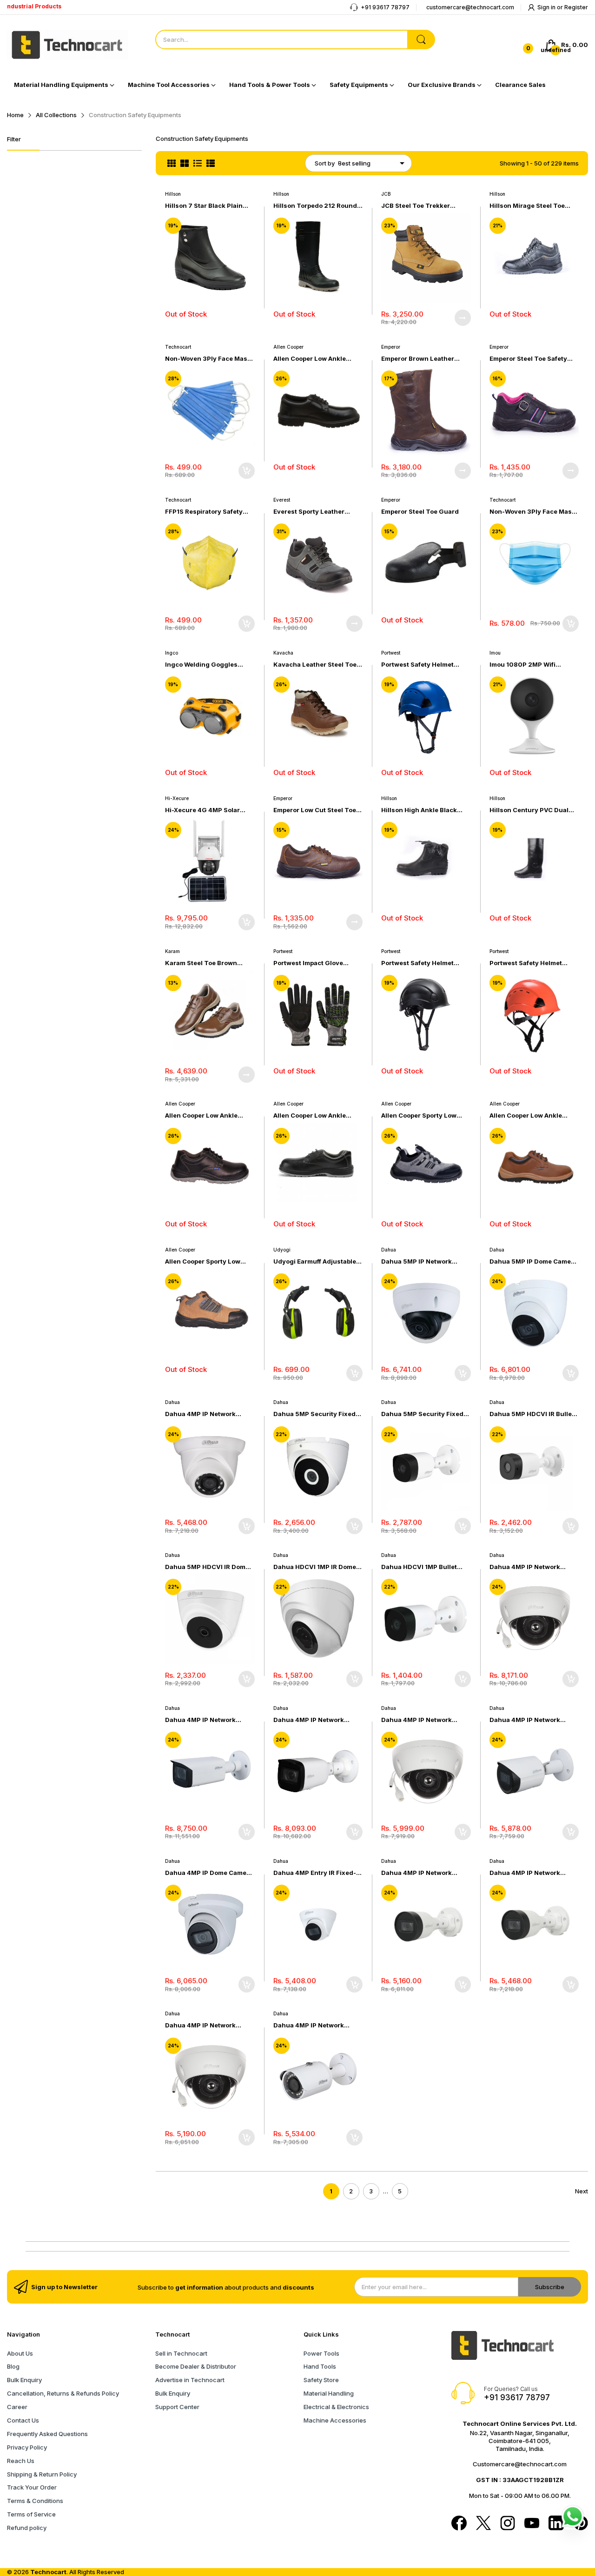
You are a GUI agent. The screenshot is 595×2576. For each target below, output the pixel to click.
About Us (20, 2353)
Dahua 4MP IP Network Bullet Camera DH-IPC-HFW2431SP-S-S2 (525, 1720)
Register (576, 7)
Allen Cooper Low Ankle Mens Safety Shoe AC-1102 (206, 1116)
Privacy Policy (27, 2447)
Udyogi (282, 1250)
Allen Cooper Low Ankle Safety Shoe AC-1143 (310, 1116)
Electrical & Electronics (336, 2407)
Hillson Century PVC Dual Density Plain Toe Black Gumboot (529, 810)
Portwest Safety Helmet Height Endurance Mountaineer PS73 (526, 963)
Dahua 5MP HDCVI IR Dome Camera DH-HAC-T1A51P (207, 1567)
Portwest (391, 653)
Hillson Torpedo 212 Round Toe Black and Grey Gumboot (315, 206)
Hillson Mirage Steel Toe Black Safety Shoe (527, 206)
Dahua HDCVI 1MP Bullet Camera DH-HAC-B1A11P (419, 1567)
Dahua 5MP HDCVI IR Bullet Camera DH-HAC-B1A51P (532, 1414)
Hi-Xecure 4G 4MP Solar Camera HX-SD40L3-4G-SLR (210, 810)
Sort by (325, 163)
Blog (13, 2366)
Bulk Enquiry (24, 2380)
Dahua (389, 1250)
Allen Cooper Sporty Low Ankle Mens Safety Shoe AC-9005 (209, 1262)
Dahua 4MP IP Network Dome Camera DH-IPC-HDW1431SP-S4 (200, 1414)
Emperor (391, 347)
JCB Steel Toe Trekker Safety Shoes (416, 206)
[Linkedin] (556, 2524)
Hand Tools (320, 2366)
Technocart (178, 347)
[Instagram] (508, 2524)
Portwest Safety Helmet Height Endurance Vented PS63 (421, 665)
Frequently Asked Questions (47, 2434)
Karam (172, 951)
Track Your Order (32, 2487)
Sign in (547, 7)
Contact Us (23, 2420)
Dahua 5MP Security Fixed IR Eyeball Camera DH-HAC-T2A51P (316, 1414)
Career (17, 2407)
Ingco (172, 653)
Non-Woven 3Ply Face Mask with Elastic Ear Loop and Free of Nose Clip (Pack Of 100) (208, 359)
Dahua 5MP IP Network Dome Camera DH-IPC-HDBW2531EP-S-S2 (416, 1262)
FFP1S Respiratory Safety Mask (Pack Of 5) (204, 512)
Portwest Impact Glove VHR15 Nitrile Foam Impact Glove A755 (314, 963)
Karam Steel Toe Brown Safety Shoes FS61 (201, 963)
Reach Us (21, 2461)
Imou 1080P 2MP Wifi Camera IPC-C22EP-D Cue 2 (533, 665)
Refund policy (27, 2528)
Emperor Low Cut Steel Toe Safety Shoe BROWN (315, 810)
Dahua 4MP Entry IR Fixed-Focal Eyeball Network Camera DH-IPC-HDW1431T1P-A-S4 (315, 1873)
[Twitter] (483, 2524)
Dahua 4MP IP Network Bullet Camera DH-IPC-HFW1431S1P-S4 (416, 1873)
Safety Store (321, 2380)
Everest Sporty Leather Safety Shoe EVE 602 (309, 512)
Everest (282, 500)
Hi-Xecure (177, 798)
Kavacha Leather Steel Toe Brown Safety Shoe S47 (315, 665)
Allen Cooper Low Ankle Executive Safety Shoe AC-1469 (314, 359)
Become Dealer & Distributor (196, 2366)
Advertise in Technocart (190, 2380)
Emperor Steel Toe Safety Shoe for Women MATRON (529, 359)
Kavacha (283, 653)
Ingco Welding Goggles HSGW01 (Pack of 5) (201, 665)
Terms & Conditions (35, 2501)
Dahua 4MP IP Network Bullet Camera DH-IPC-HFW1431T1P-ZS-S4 (309, 1720)
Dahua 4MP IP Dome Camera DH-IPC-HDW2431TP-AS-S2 (209, 1873)
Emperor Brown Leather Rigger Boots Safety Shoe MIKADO (420, 359)
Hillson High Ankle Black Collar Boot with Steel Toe (421, 810)
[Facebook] (459, 2524)
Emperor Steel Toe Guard (420, 511)
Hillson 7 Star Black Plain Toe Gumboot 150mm (204, 206)
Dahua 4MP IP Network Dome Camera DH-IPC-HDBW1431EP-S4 (200, 2025)
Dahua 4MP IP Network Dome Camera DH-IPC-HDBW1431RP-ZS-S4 (525, 1567)
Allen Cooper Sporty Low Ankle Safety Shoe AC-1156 (423, 1116)
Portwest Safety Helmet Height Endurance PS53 (419, 963)
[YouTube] (532, 2524)
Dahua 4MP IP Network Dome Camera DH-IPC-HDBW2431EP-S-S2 (416, 1720)
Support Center (177, 2407)
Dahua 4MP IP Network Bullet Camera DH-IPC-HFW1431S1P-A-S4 (525, 1873)
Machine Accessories (335, 2420)
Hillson (173, 194)
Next (582, 2191)
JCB (386, 194)
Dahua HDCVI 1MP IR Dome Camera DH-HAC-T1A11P (315, 1567)
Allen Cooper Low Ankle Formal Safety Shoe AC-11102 (526, 1116)
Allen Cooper (288, 347)
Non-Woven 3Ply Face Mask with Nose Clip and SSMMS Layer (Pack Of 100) (532, 512)
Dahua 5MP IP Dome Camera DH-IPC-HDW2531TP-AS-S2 (533, 1262)
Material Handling (329, 2393)
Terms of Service (31, 2514)
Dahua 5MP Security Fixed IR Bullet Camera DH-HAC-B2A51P (422, 1414)
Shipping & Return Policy (42, 2474)
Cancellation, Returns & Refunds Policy (63, 2393)
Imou (495, 653)
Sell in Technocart (181, 2353)
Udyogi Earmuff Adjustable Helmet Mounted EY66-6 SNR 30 (315, 1262)
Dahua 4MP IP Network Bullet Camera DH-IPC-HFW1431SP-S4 (309, 2025)
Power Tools (321, 2353)
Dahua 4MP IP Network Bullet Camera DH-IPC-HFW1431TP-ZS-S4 (200, 1720)
